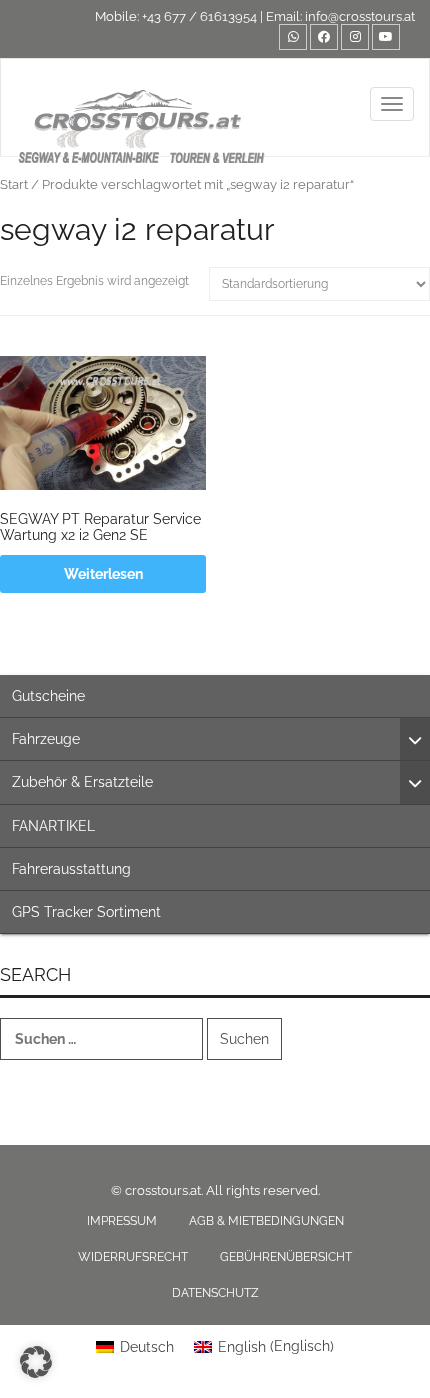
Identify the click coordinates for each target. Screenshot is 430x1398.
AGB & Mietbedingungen (266, 1221)
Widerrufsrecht (133, 1257)
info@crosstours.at (360, 16)
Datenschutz (215, 1293)
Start (14, 184)
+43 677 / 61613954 (199, 16)
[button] (36, 1362)
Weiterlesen (103, 574)
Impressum (122, 1221)
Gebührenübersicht (286, 1257)
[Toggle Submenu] (415, 739)
